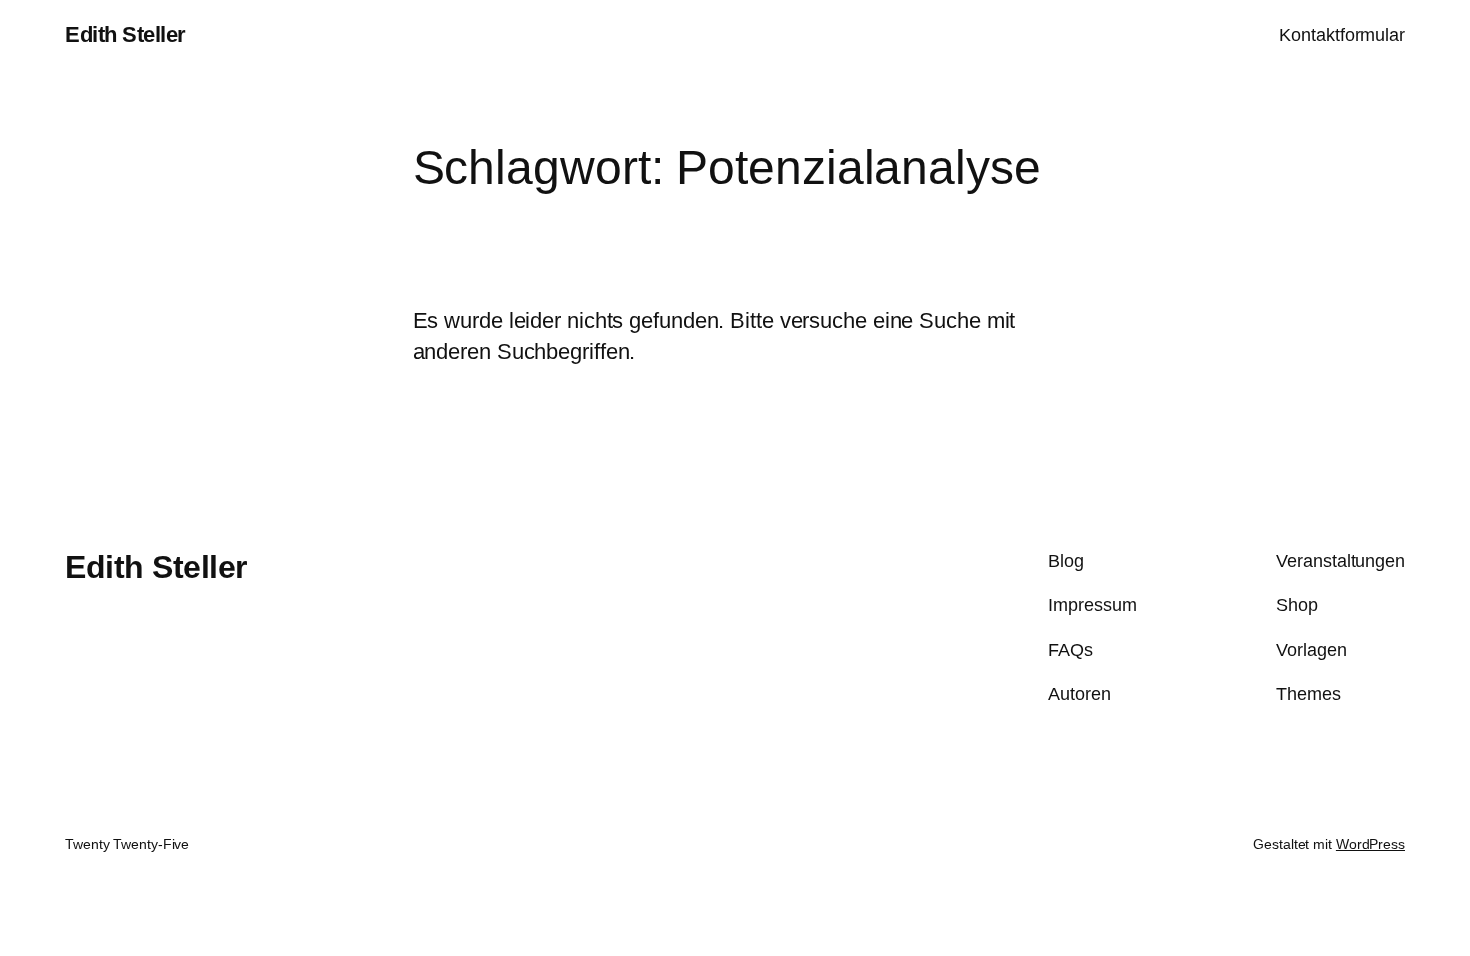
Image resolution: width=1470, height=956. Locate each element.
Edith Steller (125, 34)
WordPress (1370, 844)
